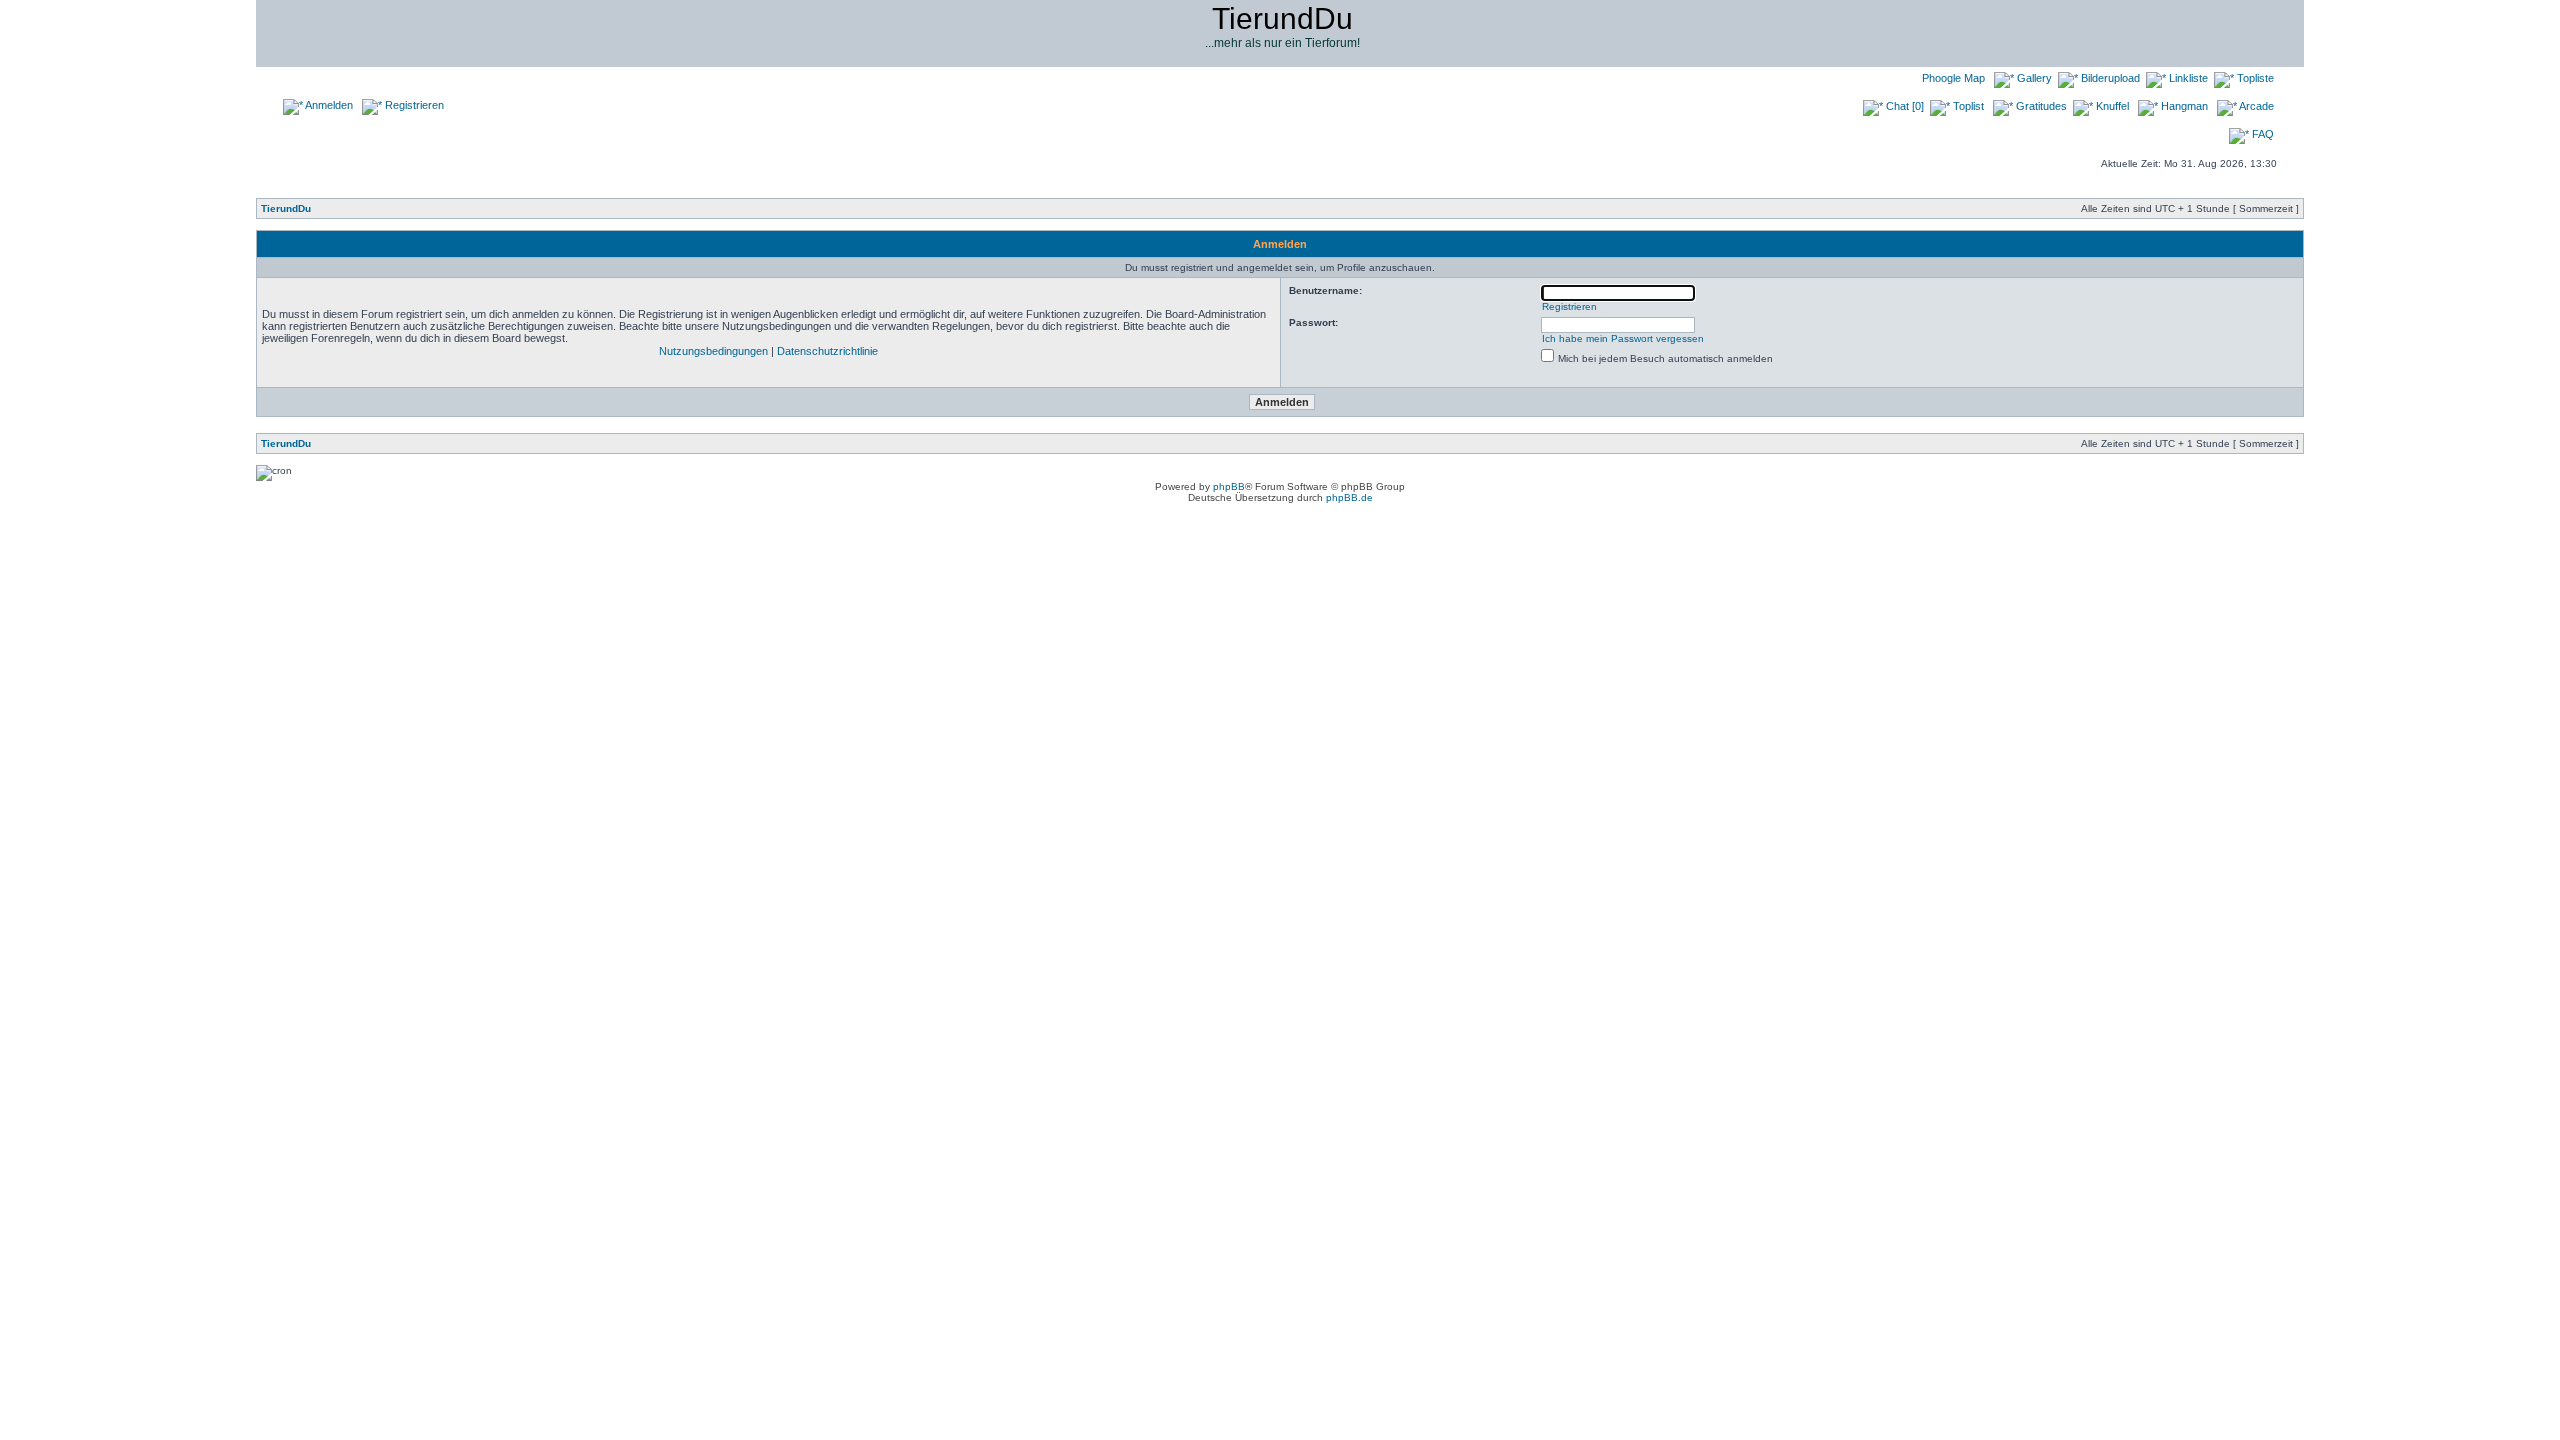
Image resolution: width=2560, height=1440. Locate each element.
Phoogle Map (1952, 78)
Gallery (2033, 78)
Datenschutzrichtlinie (827, 351)
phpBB (1229, 486)
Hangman (2183, 106)
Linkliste (2187, 78)
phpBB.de (1349, 497)
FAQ (2261, 134)
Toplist (1967, 106)
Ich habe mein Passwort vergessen (1623, 338)
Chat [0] (1903, 106)
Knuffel (2111, 106)
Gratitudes (2040, 106)
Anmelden (328, 105)
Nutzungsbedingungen (713, 351)
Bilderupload (2109, 78)
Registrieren (413, 105)
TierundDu (286, 208)
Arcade (2255, 106)
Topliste (2254, 78)
